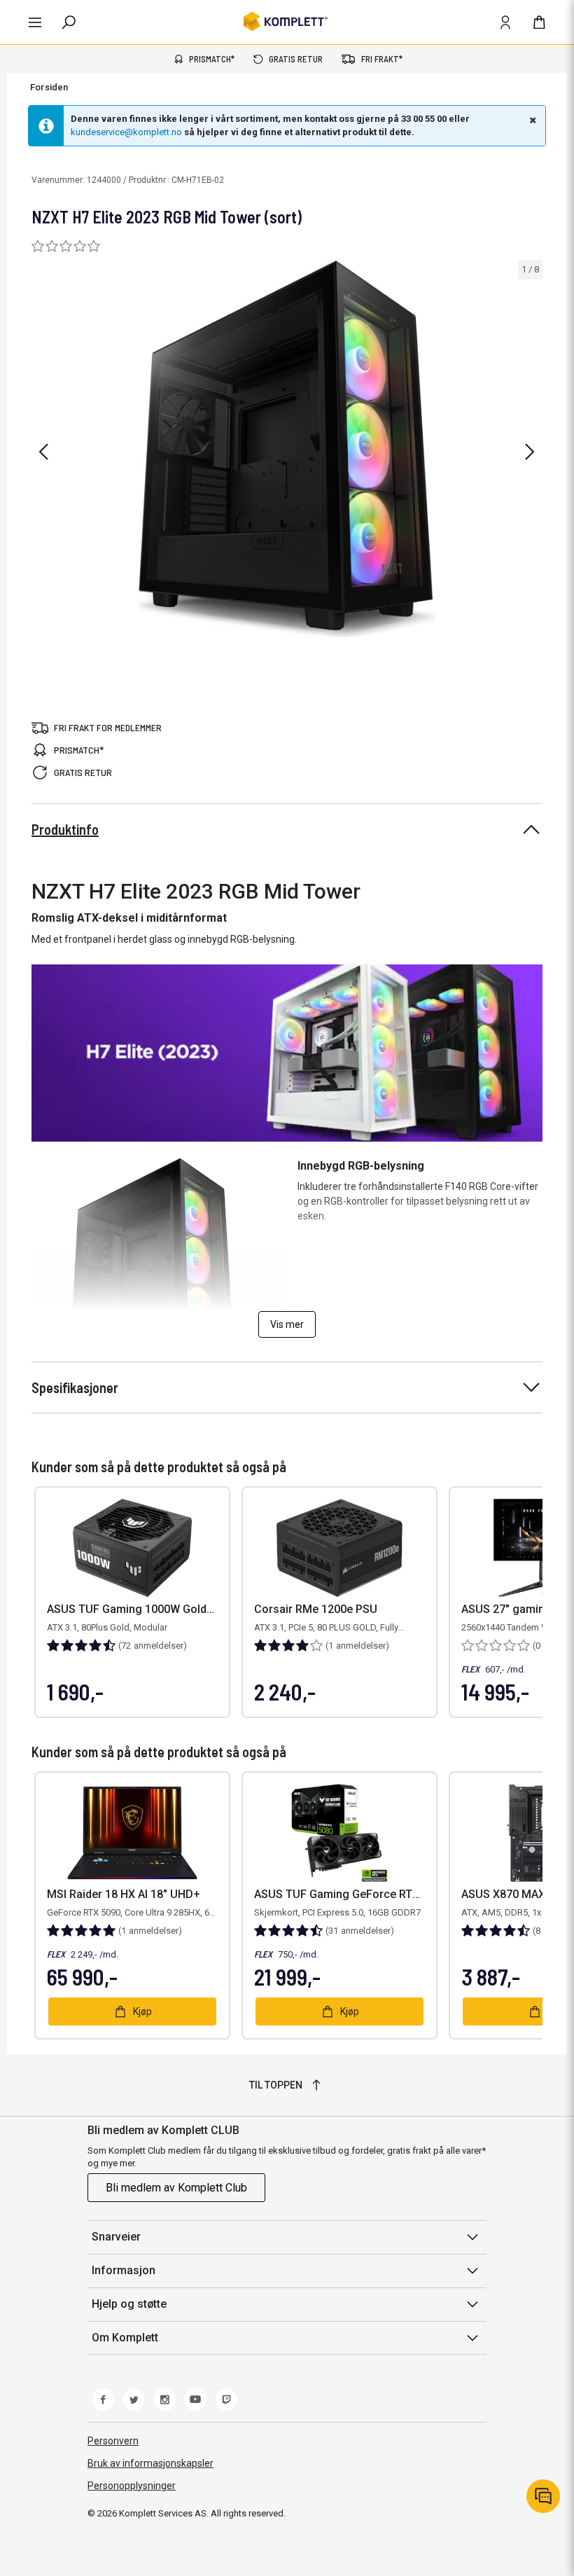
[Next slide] (530, 452)
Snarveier (116, 2237)
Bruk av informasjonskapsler (150, 2463)
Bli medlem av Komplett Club (176, 2188)
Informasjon (124, 2270)
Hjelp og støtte (129, 2304)
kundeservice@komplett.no (126, 132)
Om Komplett (125, 2338)
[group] (287, 449)
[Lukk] (531, 120)
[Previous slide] (43, 452)
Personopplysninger (132, 2486)
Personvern (113, 2441)
